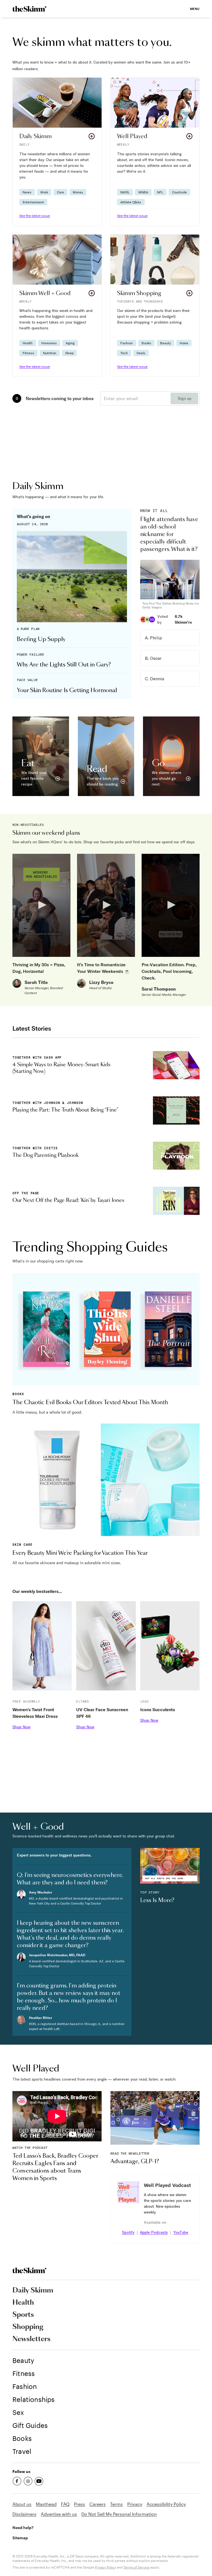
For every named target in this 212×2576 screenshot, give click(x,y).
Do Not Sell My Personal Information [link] (119, 2514)
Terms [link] (116, 2504)
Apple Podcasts (154, 2232)
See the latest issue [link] (35, 216)
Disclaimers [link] (24, 2514)
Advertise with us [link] (59, 2514)
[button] (57, 152)
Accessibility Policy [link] (166, 2504)
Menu (195, 9)
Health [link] (23, 2303)
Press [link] (79, 2504)
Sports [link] (23, 2315)
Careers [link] (98, 2504)
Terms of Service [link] (137, 2567)
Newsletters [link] (31, 2339)
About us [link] (22, 2504)
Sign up (185, 398)
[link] (29, 9)
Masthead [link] (46, 2504)
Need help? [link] (23, 2528)
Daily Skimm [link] (33, 2291)
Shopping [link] (28, 2327)
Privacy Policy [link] (105, 2567)
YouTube (181, 2232)
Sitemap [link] (20, 2538)
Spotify (128, 2232)
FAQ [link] (65, 2504)
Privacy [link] (135, 2504)
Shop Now (21, 1727)
